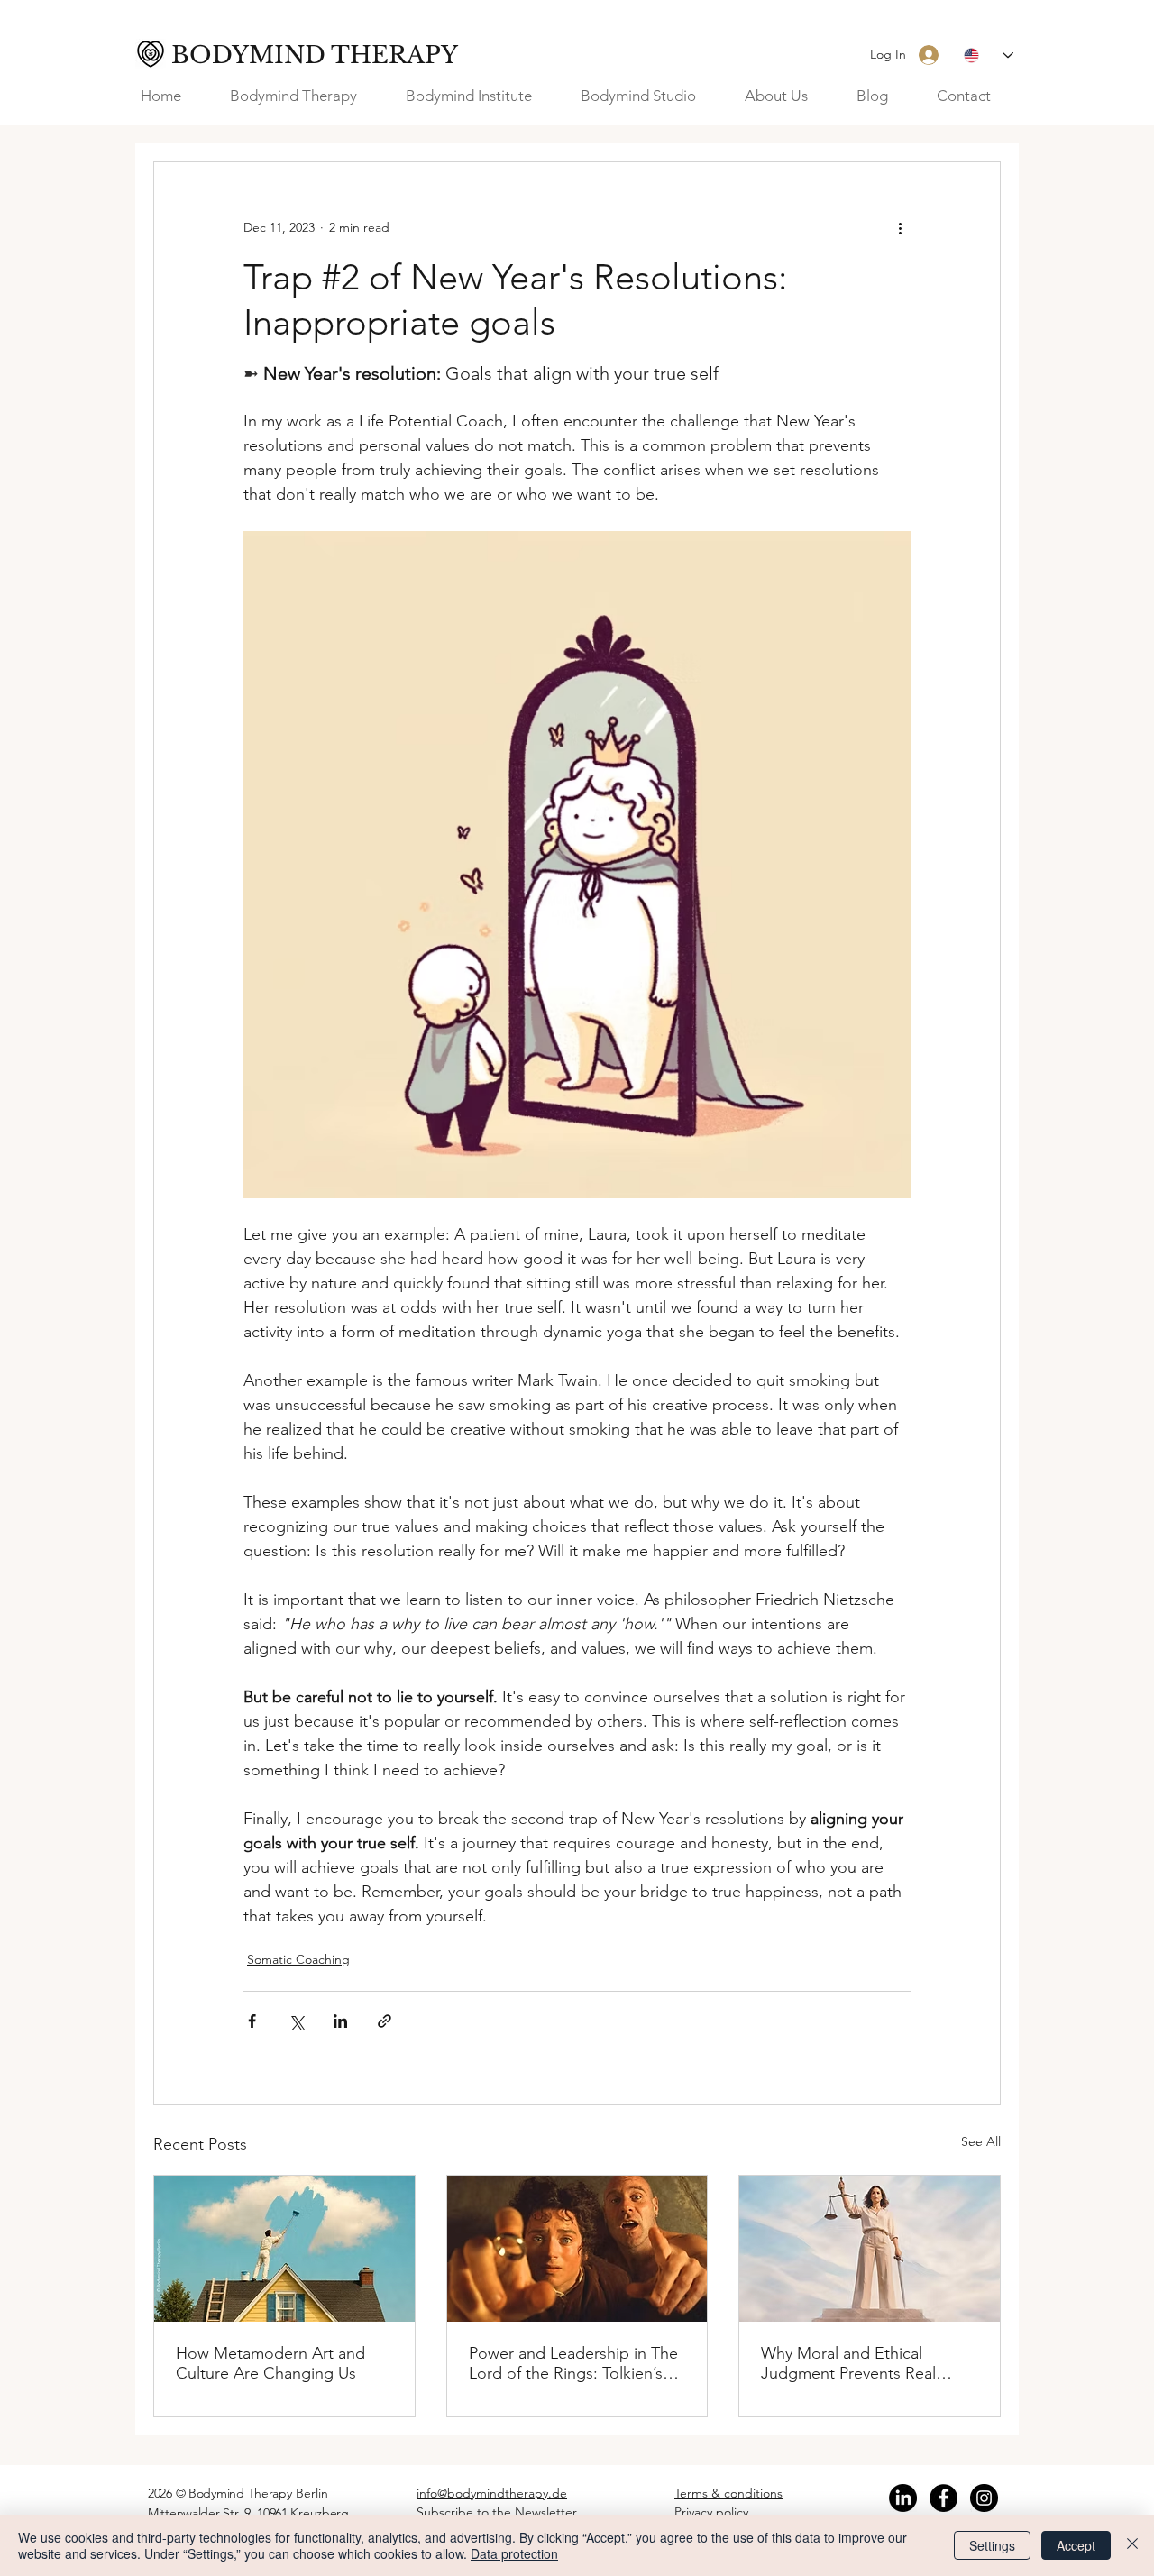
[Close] (1132, 2545)
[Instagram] (984, 2498)
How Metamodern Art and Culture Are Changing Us (270, 2363)
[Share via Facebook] (252, 2021)
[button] (787, 96)
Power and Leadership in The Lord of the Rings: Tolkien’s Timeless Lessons (573, 2363)
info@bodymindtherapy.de (492, 2493)
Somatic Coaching (298, 1959)
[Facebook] (943, 2498)
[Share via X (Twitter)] (296, 2021)
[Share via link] (385, 2021)
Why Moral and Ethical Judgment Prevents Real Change (848, 2363)
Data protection (514, 2553)
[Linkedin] (903, 2498)
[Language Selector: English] (989, 55)
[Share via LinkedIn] (340, 2021)
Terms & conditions (728, 2493)
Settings (992, 2545)
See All (981, 2141)
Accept (1076, 2545)
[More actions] (900, 227)
